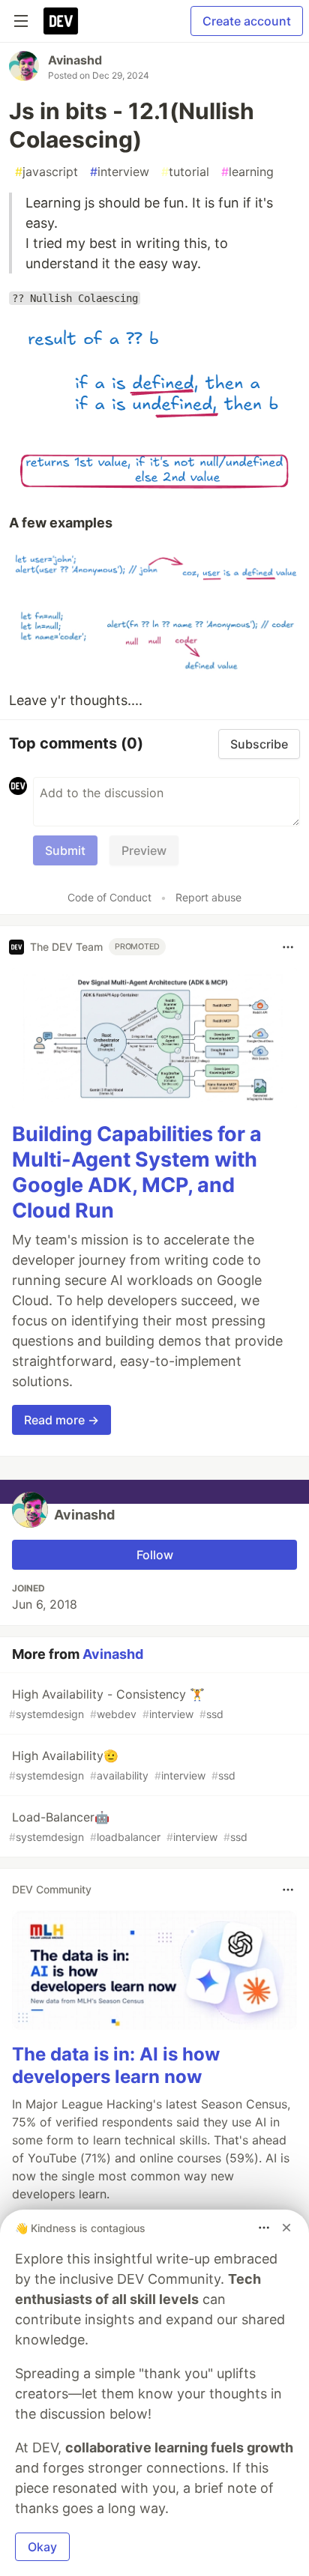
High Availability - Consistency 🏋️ (116, 1703)
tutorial (185, 172)
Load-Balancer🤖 (128, 1826)
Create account (247, 21)
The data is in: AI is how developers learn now (116, 2065)
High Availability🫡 (122, 1765)
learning (247, 172)
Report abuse (208, 897)
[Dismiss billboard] (286, 2228)
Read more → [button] (61, 1420)
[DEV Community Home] (61, 21)
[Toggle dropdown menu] (288, 947)
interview (120, 172)
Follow (155, 1555)
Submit (65, 850)
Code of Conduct (109, 897)
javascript (46, 172)
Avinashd (75, 60)
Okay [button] (42, 2547)
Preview (144, 850)
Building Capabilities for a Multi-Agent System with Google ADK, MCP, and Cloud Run (137, 1172)
